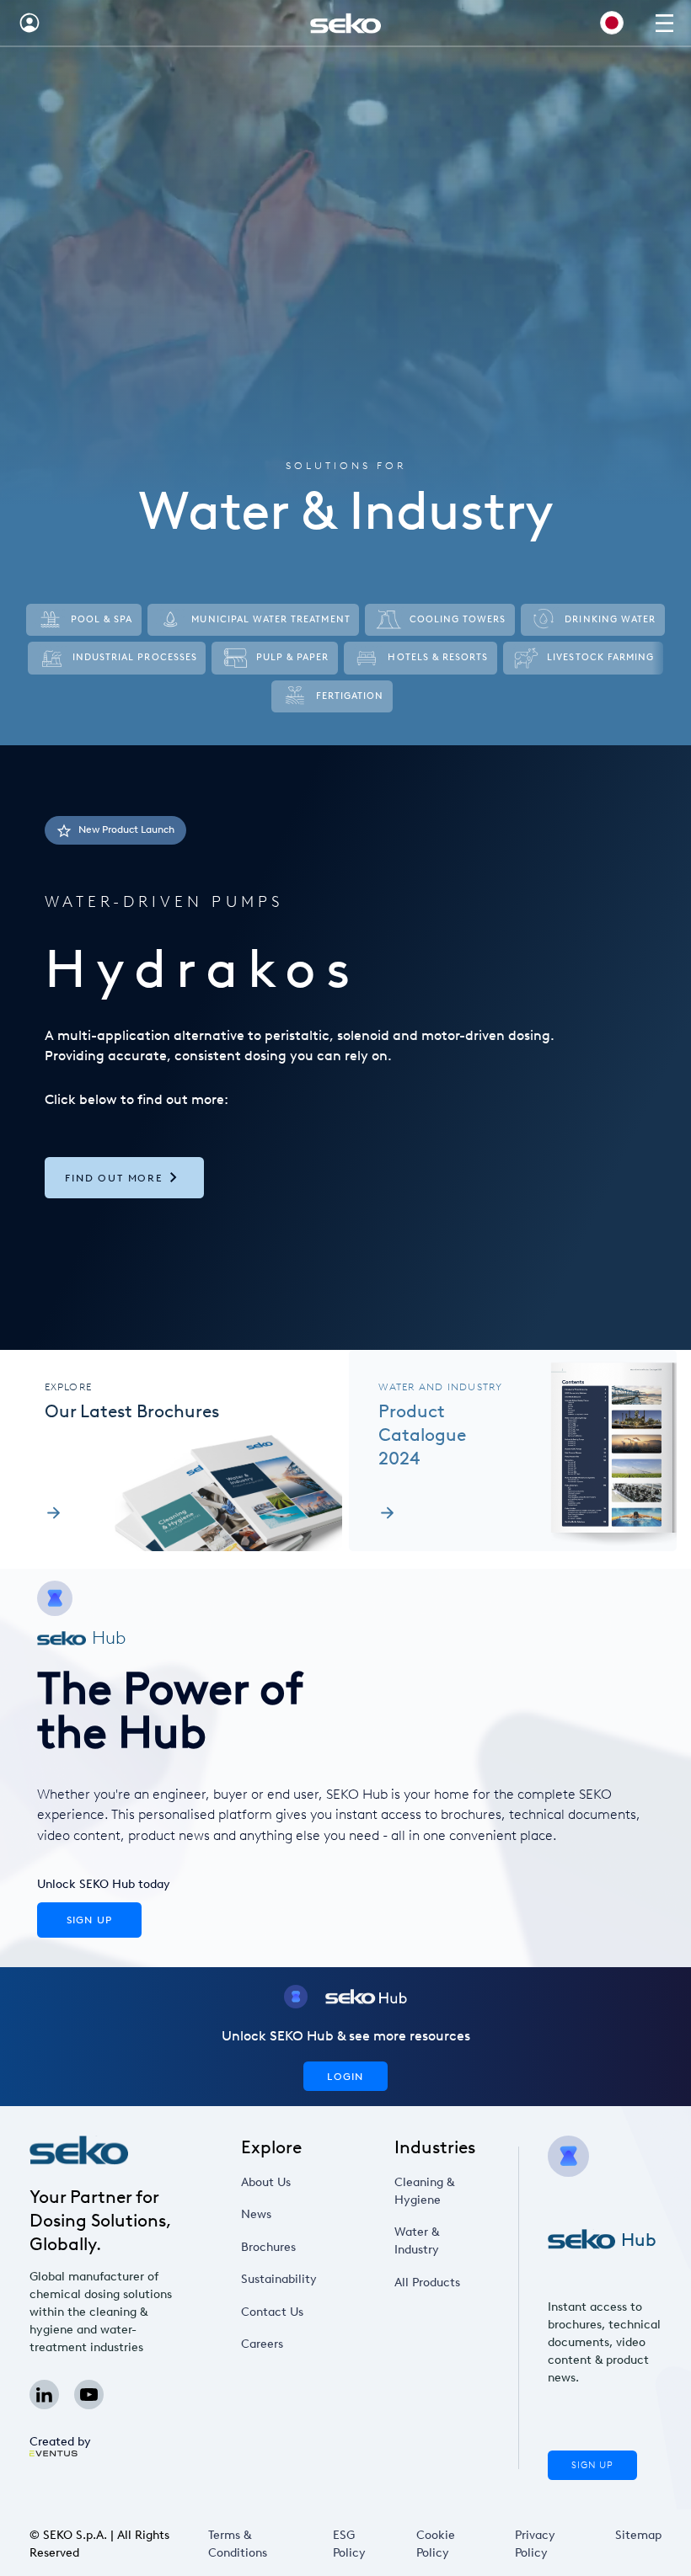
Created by (60, 2442)
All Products (427, 2283)
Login (345, 2076)
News (256, 2214)
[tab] (345, 1048)
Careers (262, 2344)
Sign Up (592, 2465)
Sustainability (279, 2279)
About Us (266, 2182)
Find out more (114, 1178)
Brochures (268, 2247)
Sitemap (638, 2535)
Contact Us (272, 2312)
